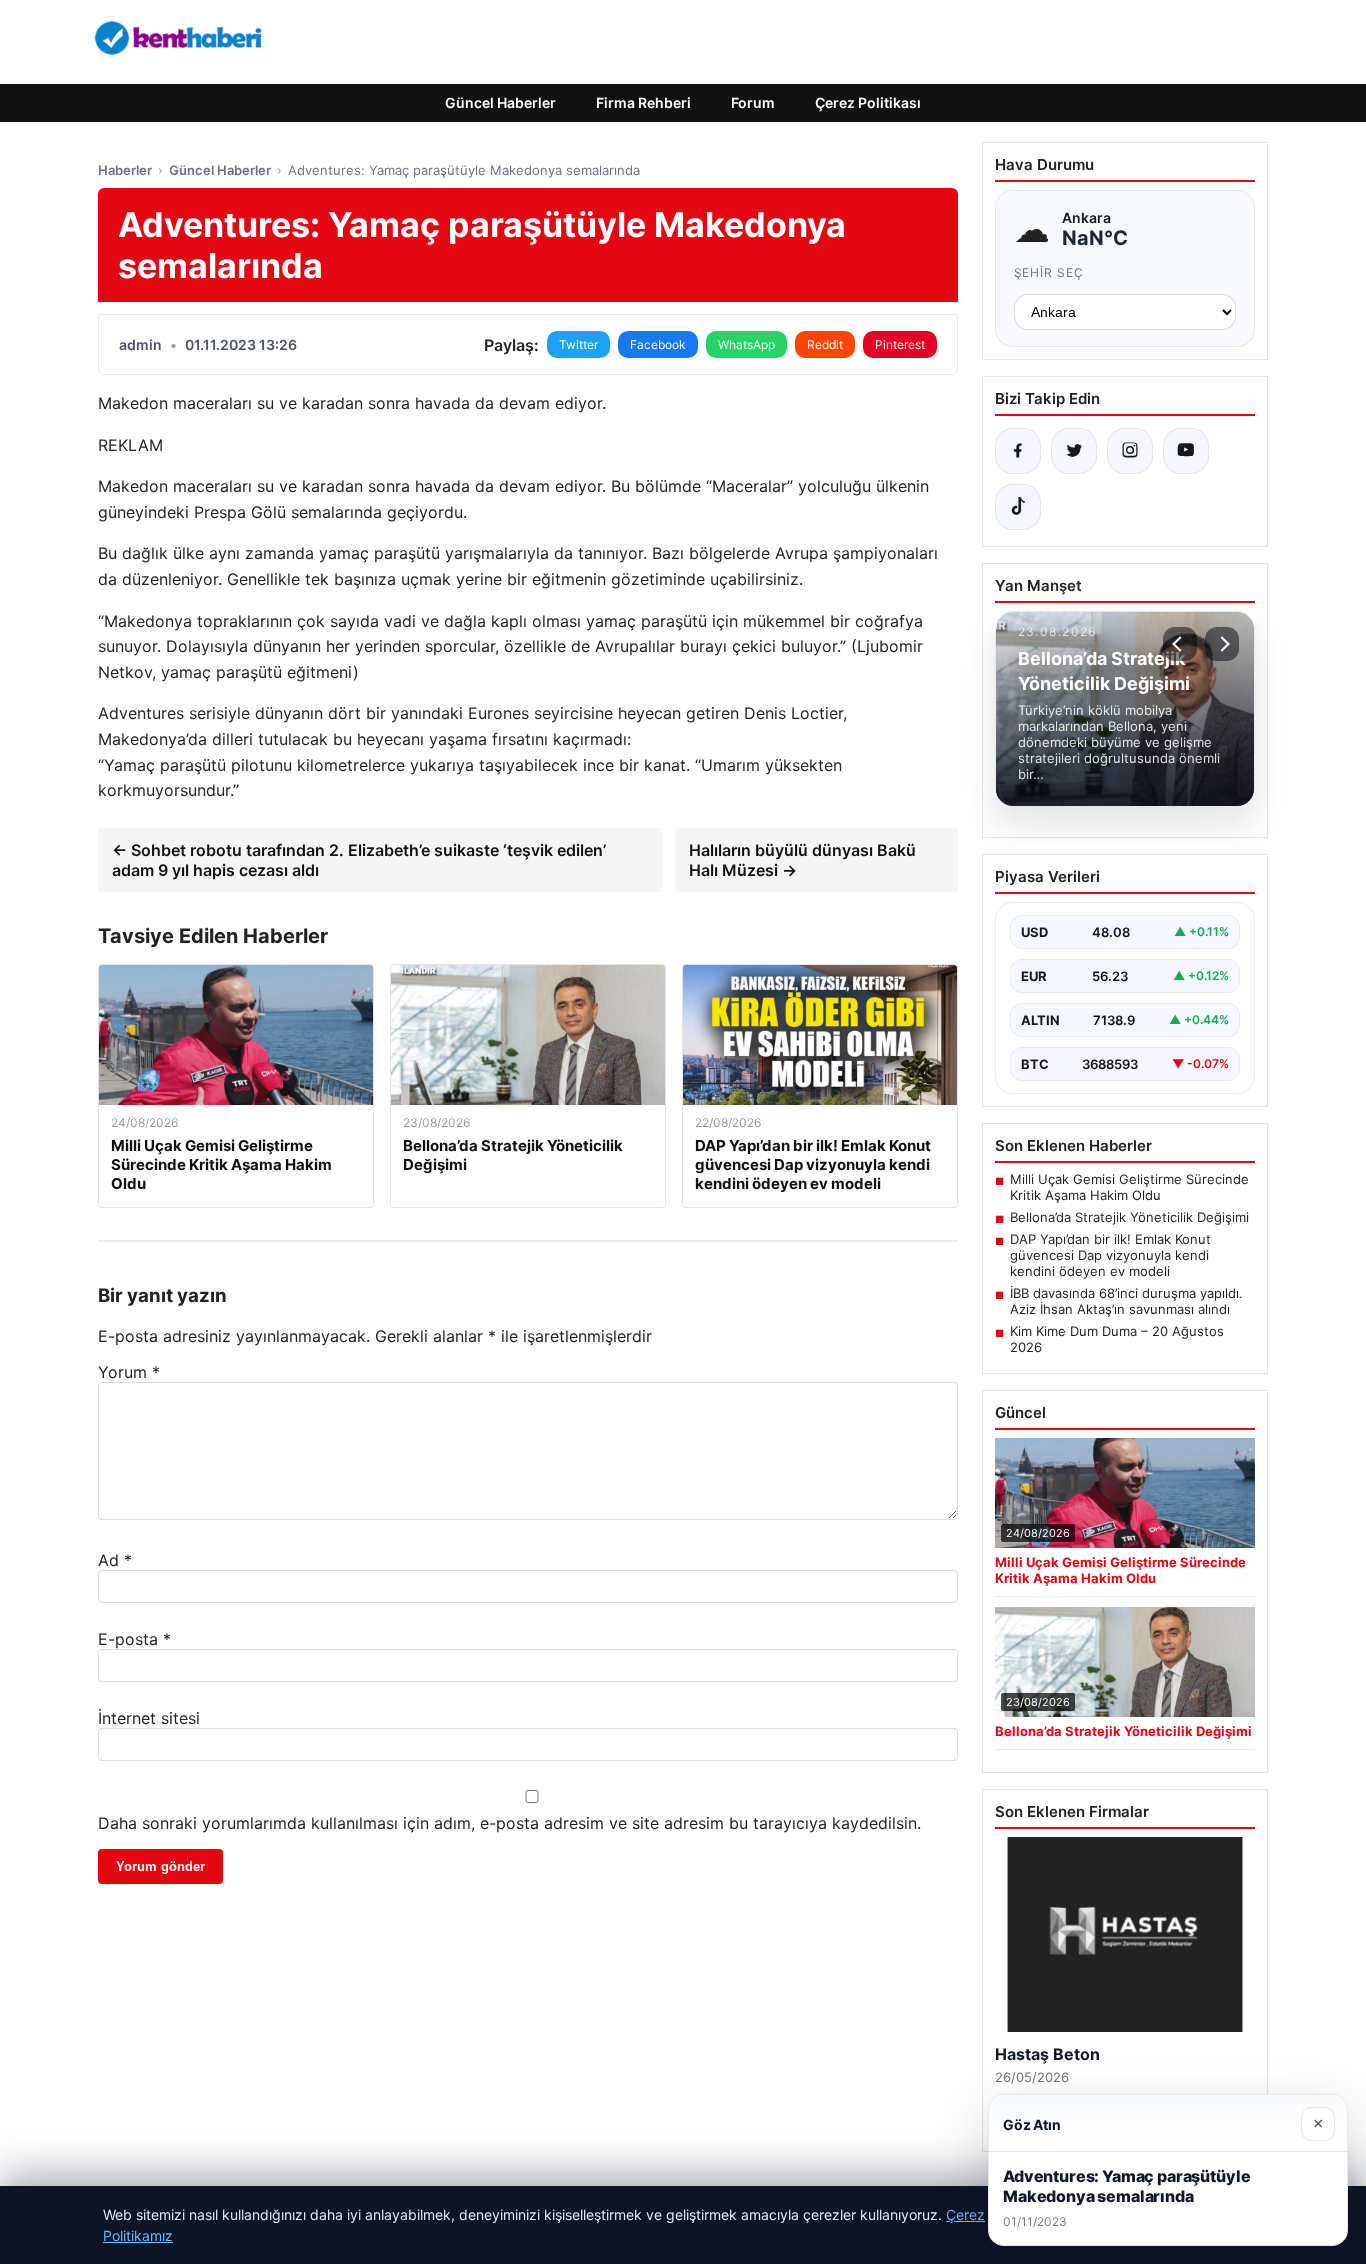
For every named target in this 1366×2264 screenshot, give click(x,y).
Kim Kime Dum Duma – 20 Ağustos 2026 (1117, 1339)
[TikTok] (1018, 507)
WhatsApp (746, 344)
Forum (753, 102)
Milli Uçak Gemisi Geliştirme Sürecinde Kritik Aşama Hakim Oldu (1129, 1187)
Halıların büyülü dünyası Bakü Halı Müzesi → (802, 860)
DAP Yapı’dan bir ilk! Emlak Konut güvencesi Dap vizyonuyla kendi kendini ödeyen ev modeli (1110, 1255)
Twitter (578, 344)
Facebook (658, 344)
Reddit (825, 344)
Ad (115, 1560)
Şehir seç (1049, 272)
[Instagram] (1130, 451)
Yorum (129, 1372)
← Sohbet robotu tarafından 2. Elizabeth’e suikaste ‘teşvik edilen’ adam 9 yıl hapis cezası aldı (359, 860)
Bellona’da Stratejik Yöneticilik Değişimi (1129, 1217)
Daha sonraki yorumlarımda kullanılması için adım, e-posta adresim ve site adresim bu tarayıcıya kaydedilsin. (509, 1823)
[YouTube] (1186, 451)
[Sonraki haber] (1222, 644)
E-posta (134, 1639)
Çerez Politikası (868, 102)
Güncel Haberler (500, 102)
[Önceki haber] (1180, 644)
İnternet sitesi (149, 1718)
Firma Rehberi (643, 102)
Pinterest (900, 344)
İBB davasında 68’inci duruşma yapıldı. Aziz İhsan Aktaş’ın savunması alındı (1126, 1301)
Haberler (125, 170)
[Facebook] (1018, 451)
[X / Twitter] (1074, 451)
